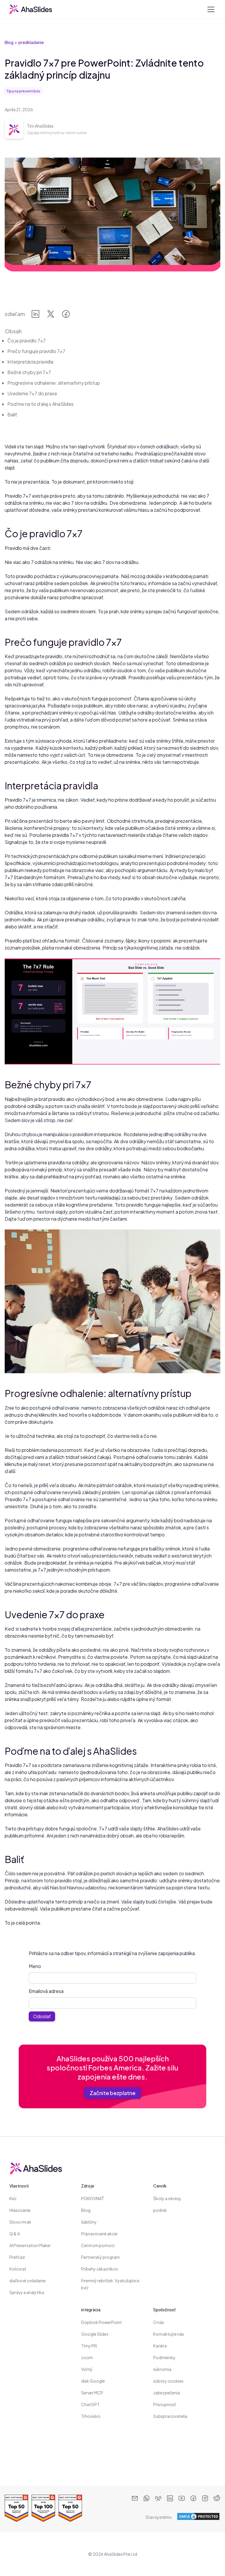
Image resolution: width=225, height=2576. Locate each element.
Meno (35, 1966)
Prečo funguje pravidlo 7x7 (36, 351)
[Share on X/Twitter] (51, 315)
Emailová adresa (46, 1991)
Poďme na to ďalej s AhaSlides (40, 404)
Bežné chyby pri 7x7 (29, 372)
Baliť (12, 414)
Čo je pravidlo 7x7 (27, 341)
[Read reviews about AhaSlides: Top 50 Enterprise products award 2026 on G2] (16, 2508)
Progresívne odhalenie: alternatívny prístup (54, 383)
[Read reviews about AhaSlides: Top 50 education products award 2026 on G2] (70, 2508)
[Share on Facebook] (66, 315)
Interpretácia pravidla (30, 362)
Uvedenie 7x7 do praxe (32, 393)
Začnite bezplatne (112, 2093)
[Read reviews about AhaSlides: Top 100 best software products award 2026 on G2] (43, 2508)
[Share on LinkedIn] (35, 315)
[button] (210, 9)
